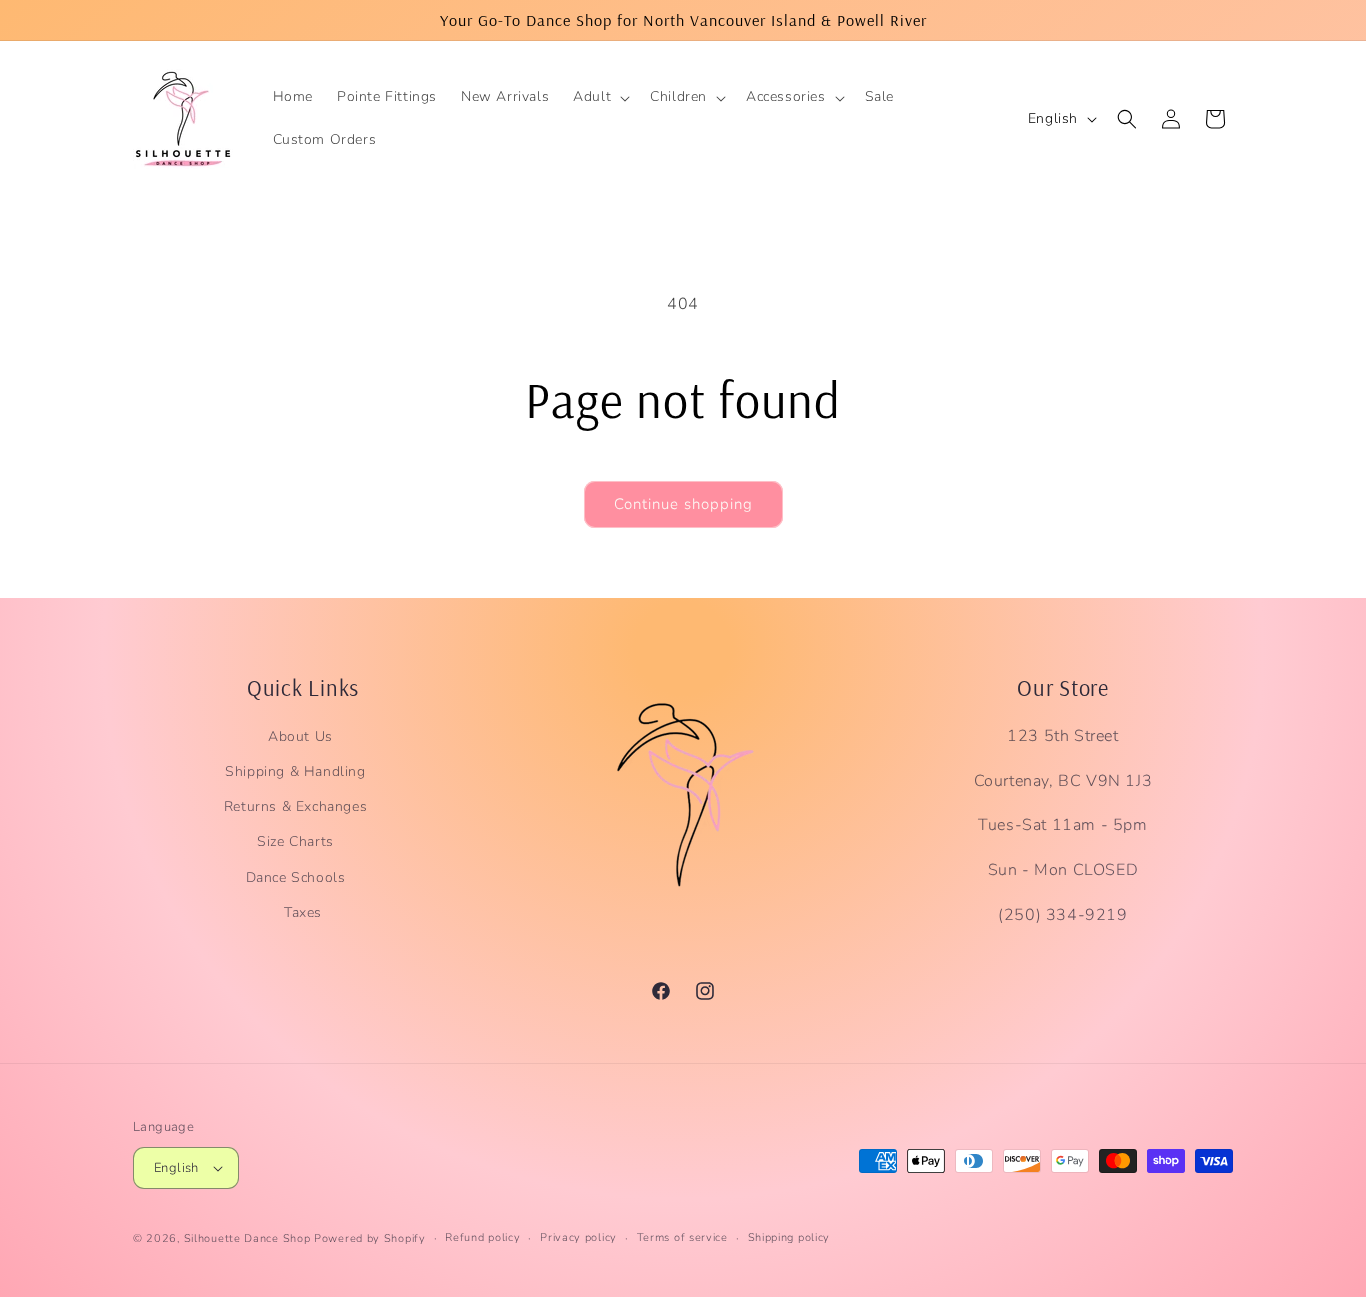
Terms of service (682, 1237)
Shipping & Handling (295, 771)
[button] (599, 97)
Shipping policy (789, 1237)
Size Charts (295, 841)
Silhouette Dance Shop (247, 1238)
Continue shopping (683, 504)
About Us (300, 736)
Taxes (303, 912)
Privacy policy (578, 1237)
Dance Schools (296, 877)
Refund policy (482, 1237)
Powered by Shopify (370, 1238)
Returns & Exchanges (295, 806)
